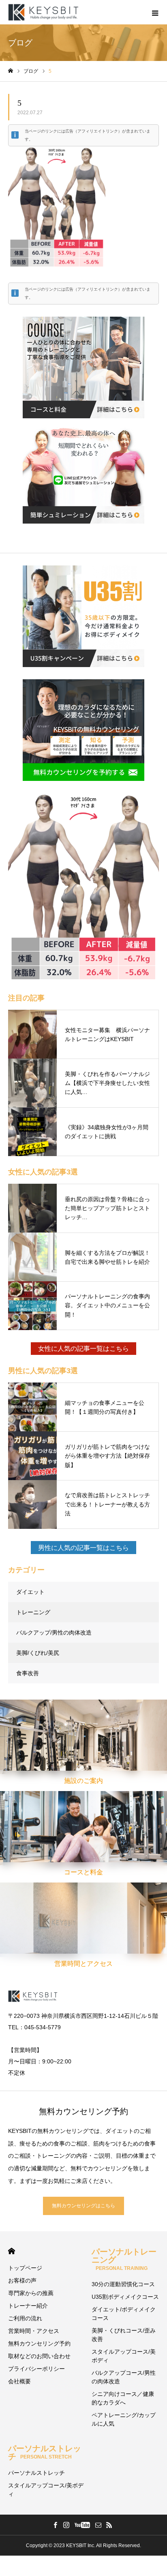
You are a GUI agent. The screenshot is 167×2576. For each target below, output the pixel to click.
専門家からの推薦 (31, 2293)
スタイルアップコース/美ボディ (124, 2356)
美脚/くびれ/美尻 (38, 1653)
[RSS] (109, 2525)
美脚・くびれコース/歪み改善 (124, 2335)
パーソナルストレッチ (45, 2452)
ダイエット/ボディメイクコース (124, 2314)
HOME (12, 2251)
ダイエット (30, 1592)
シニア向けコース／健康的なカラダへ (123, 2398)
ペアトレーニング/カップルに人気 (124, 2419)
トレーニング (33, 1612)
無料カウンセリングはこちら (83, 2206)
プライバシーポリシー (36, 2369)
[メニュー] (155, 12)
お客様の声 (22, 2280)
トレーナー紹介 (28, 2306)
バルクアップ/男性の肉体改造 (54, 1633)
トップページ (25, 2268)
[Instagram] (66, 2525)
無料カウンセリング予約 (39, 2343)
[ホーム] (11, 71)
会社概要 (19, 2381)
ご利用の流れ (25, 2318)
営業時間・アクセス (34, 2331)
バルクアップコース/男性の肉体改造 (124, 2377)
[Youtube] (82, 2525)
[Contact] (98, 2525)
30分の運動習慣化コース (123, 2284)
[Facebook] (55, 2525)
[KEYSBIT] (44, 12)
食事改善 (28, 1673)
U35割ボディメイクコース (125, 2297)
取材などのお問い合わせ (39, 2356)
